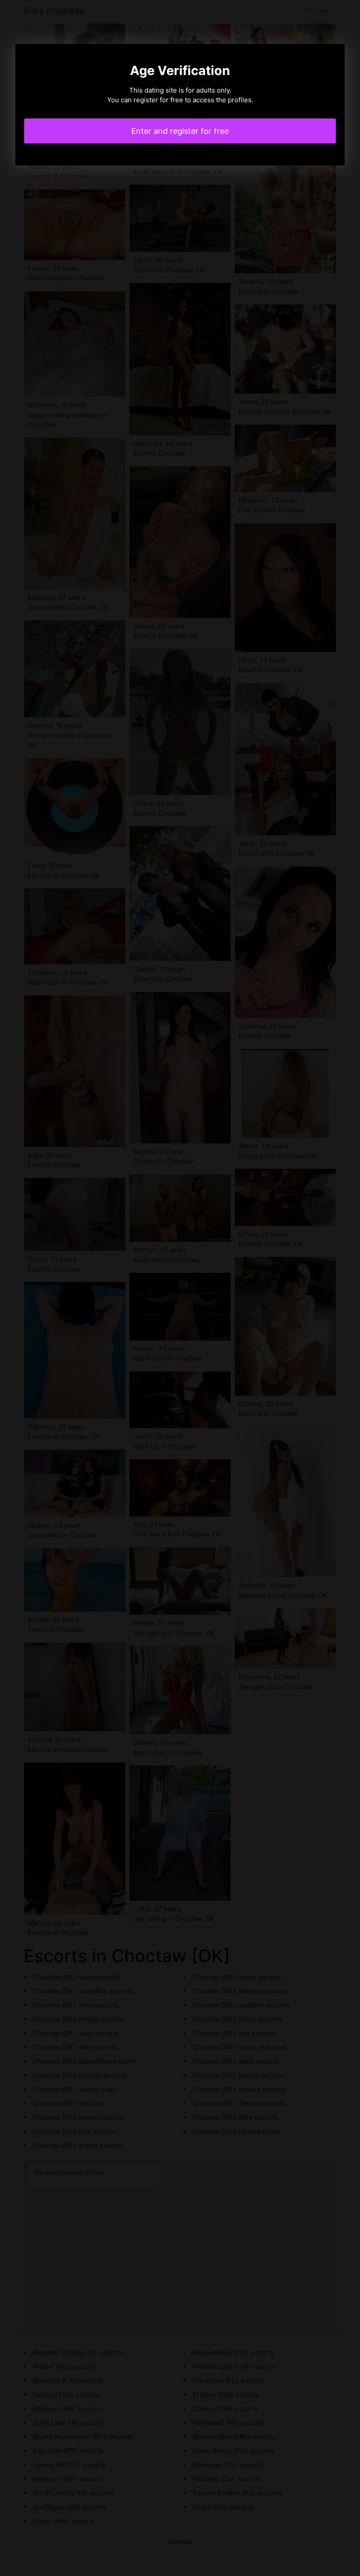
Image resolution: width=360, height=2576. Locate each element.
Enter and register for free (180, 131)
